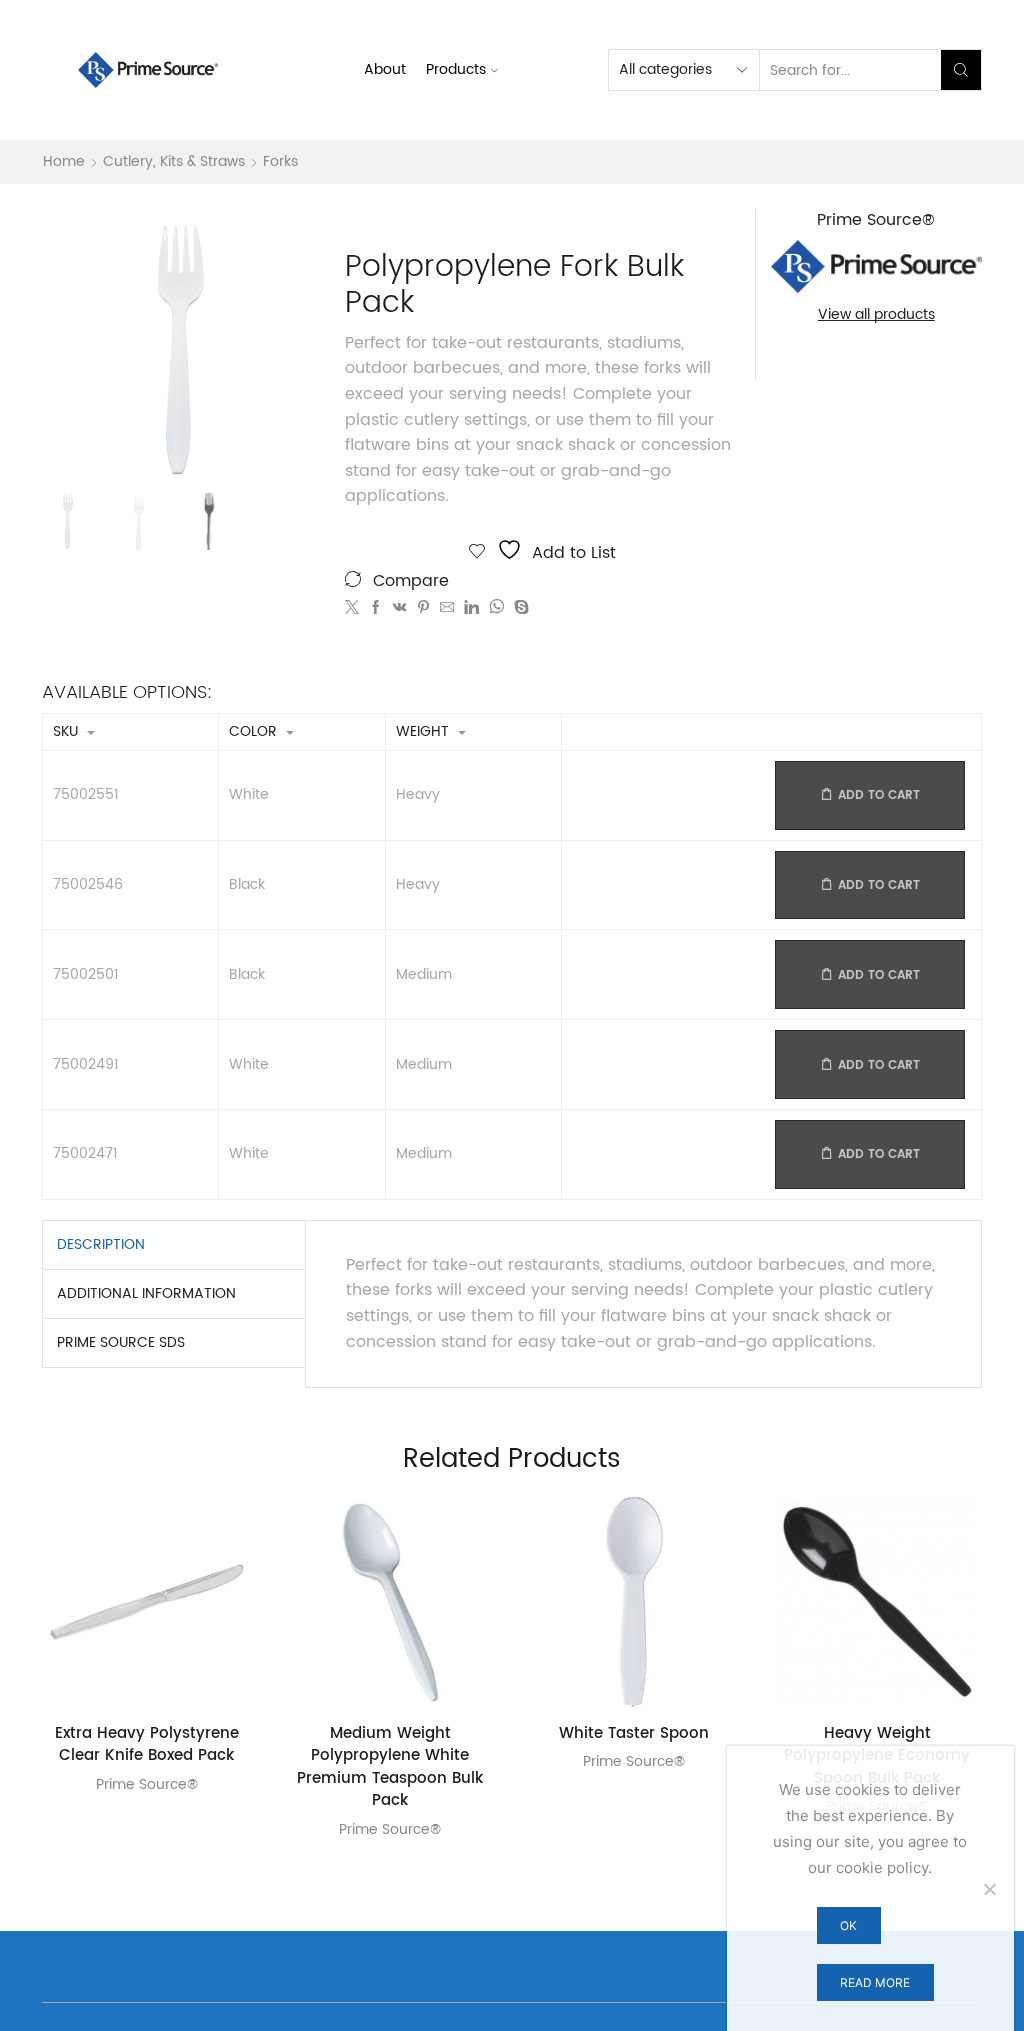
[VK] (400, 608)
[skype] (519, 608)
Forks (280, 162)
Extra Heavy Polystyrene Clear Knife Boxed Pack (147, 1745)
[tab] (101, 1245)
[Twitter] (354, 608)
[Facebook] (376, 608)
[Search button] (961, 70)
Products (456, 69)
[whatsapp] (496, 608)
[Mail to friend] (447, 608)
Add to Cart (879, 795)
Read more (875, 1982)
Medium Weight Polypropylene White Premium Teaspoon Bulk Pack (390, 1768)
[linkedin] (471, 608)
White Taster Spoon (634, 1734)
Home (64, 162)
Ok (848, 1925)
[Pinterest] (423, 608)
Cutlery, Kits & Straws (174, 162)
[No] (989, 1889)
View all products (876, 315)
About (385, 69)
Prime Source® (147, 1784)
